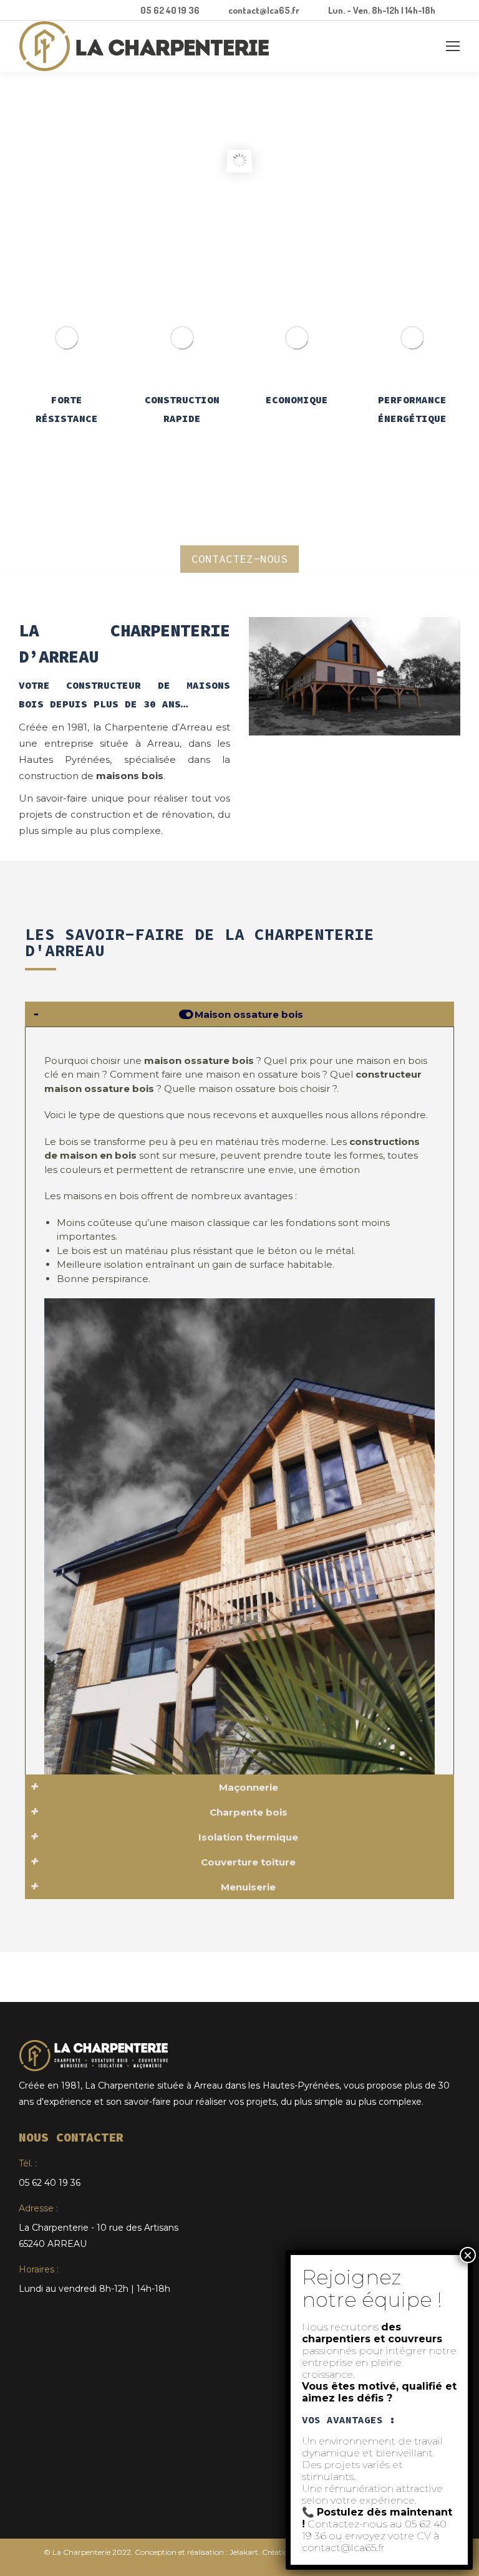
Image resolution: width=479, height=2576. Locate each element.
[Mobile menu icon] (453, 46)
